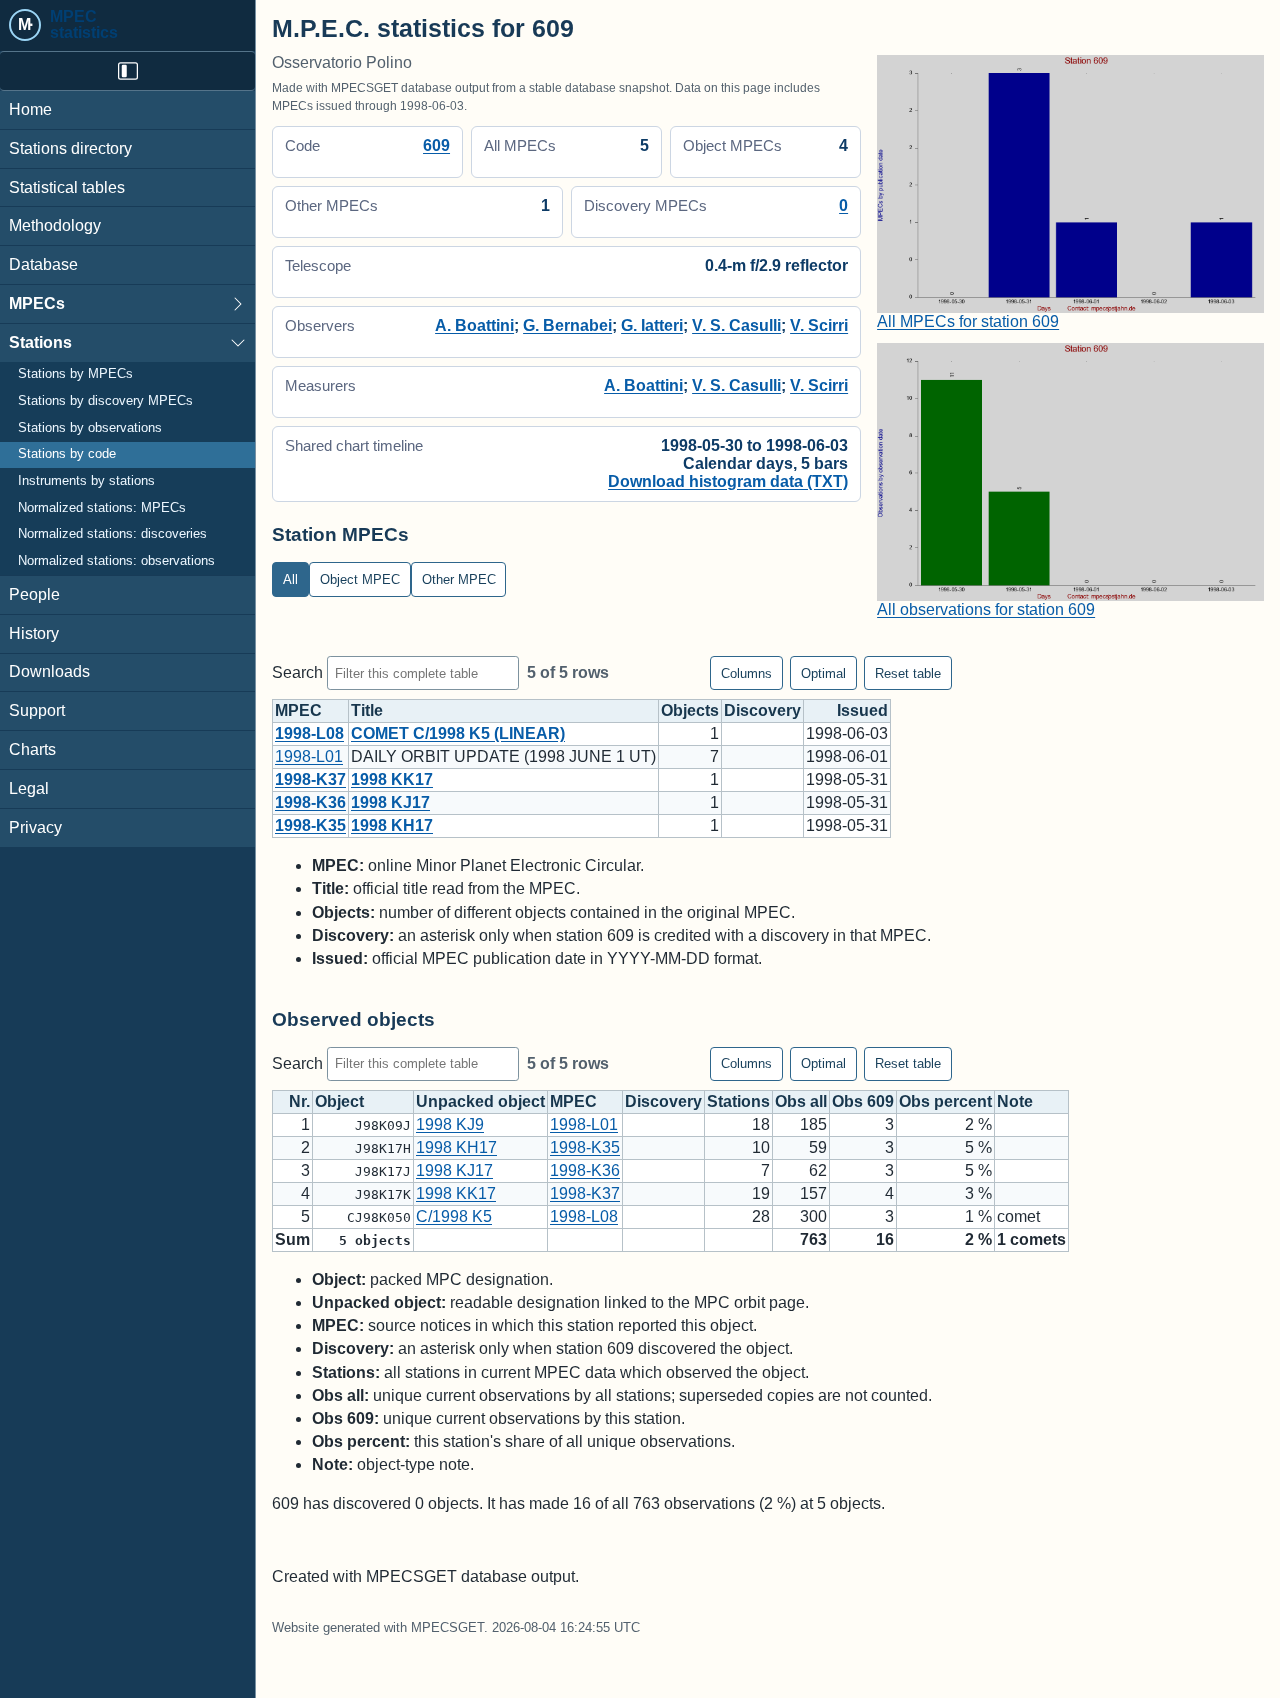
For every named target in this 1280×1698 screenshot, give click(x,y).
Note (1015, 1101)
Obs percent (945, 1101)
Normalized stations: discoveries (112, 535)
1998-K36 (310, 802)
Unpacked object (480, 1101)
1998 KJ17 (390, 802)
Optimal (823, 673)
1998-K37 (310, 779)
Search (299, 672)
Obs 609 (863, 1101)
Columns (746, 673)
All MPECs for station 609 (968, 321)
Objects (690, 710)
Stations (40, 342)
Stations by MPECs (75, 375)
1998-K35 (310, 825)
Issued (862, 710)
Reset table (908, 673)
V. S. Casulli (736, 325)
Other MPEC (459, 579)
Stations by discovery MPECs (105, 401)
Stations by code (67, 455)
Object (339, 1101)
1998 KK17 (392, 779)
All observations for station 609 (986, 609)
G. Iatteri (652, 325)
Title (367, 710)
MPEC (298, 710)
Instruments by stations (86, 481)
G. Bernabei (567, 325)
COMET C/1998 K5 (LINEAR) (458, 733)
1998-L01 (309, 756)
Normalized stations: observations (116, 561)
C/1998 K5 (454, 1216)
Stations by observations (90, 428)
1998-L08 (309, 733)
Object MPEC (360, 579)
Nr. (299, 1101)
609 (436, 145)
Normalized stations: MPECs (102, 508)
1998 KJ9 (450, 1124)
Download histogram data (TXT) (728, 481)
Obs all (801, 1101)
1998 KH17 (392, 825)
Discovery (762, 710)
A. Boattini (474, 325)
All (290, 579)
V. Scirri (819, 325)
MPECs (37, 303)
